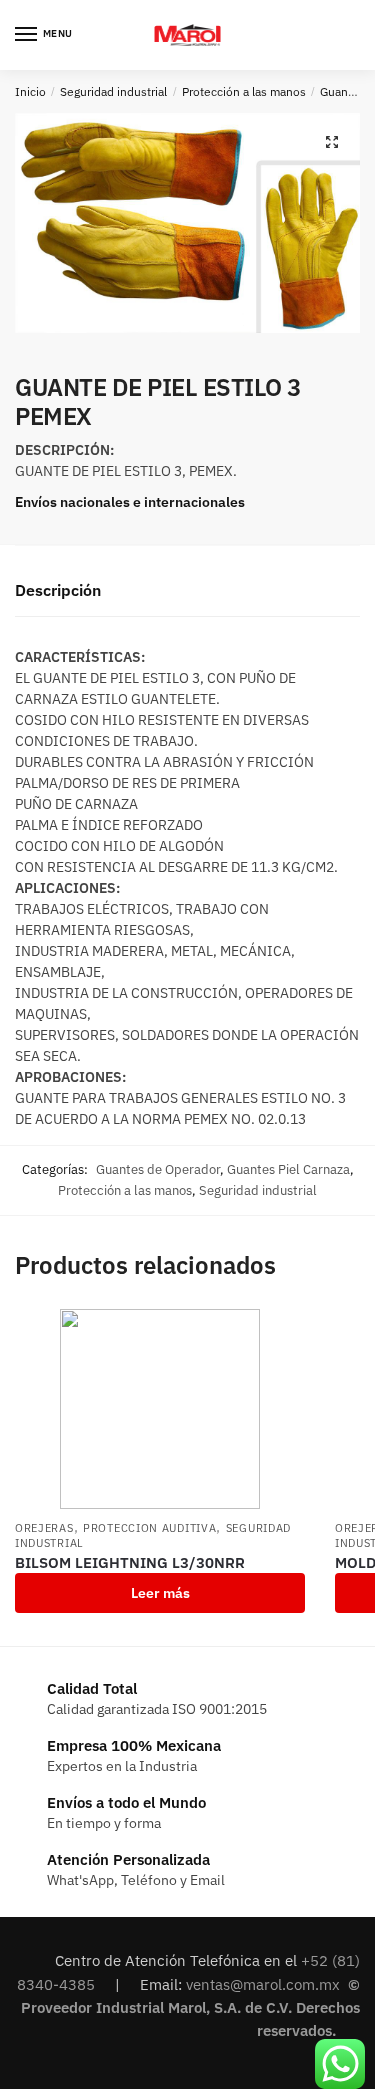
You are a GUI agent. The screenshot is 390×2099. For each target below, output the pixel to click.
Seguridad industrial (113, 91)
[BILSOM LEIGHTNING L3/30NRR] (160, 1409)
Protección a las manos (244, 91)
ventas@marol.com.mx (265, 1984)
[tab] (187, 591)
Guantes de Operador (158, 1169)
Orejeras (44, 1528)
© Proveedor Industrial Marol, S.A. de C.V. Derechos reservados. (190, 2008)
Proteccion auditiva (149, 1528)
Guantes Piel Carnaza (288, 1169)
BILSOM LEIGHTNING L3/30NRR (130, 1562)
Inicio (30, 91)
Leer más (160, 1593)
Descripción (58, 590)
